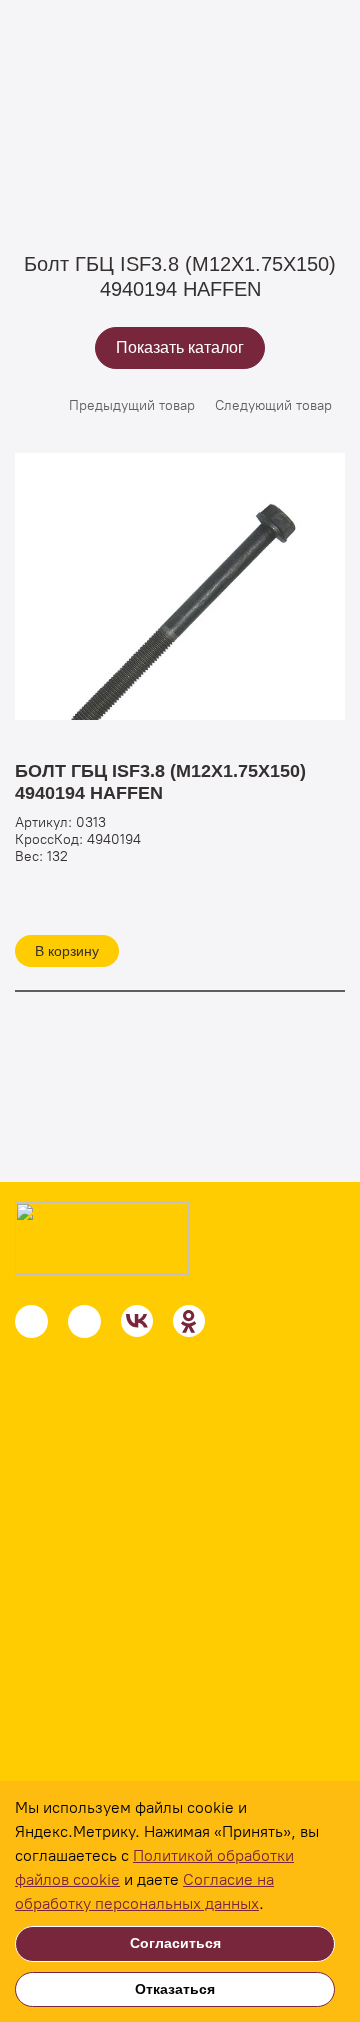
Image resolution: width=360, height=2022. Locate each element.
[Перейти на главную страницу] (102, 1238)
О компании (69, 1738)
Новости (54, 1777)
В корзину (67, 951)
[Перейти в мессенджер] (31, 1321)
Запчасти (128, 141)
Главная (42, 141)
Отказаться (175, 1989)
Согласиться (175, 1943)
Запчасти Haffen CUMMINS (103, 166)
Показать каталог (180, 347)
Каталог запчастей (247, 141)
